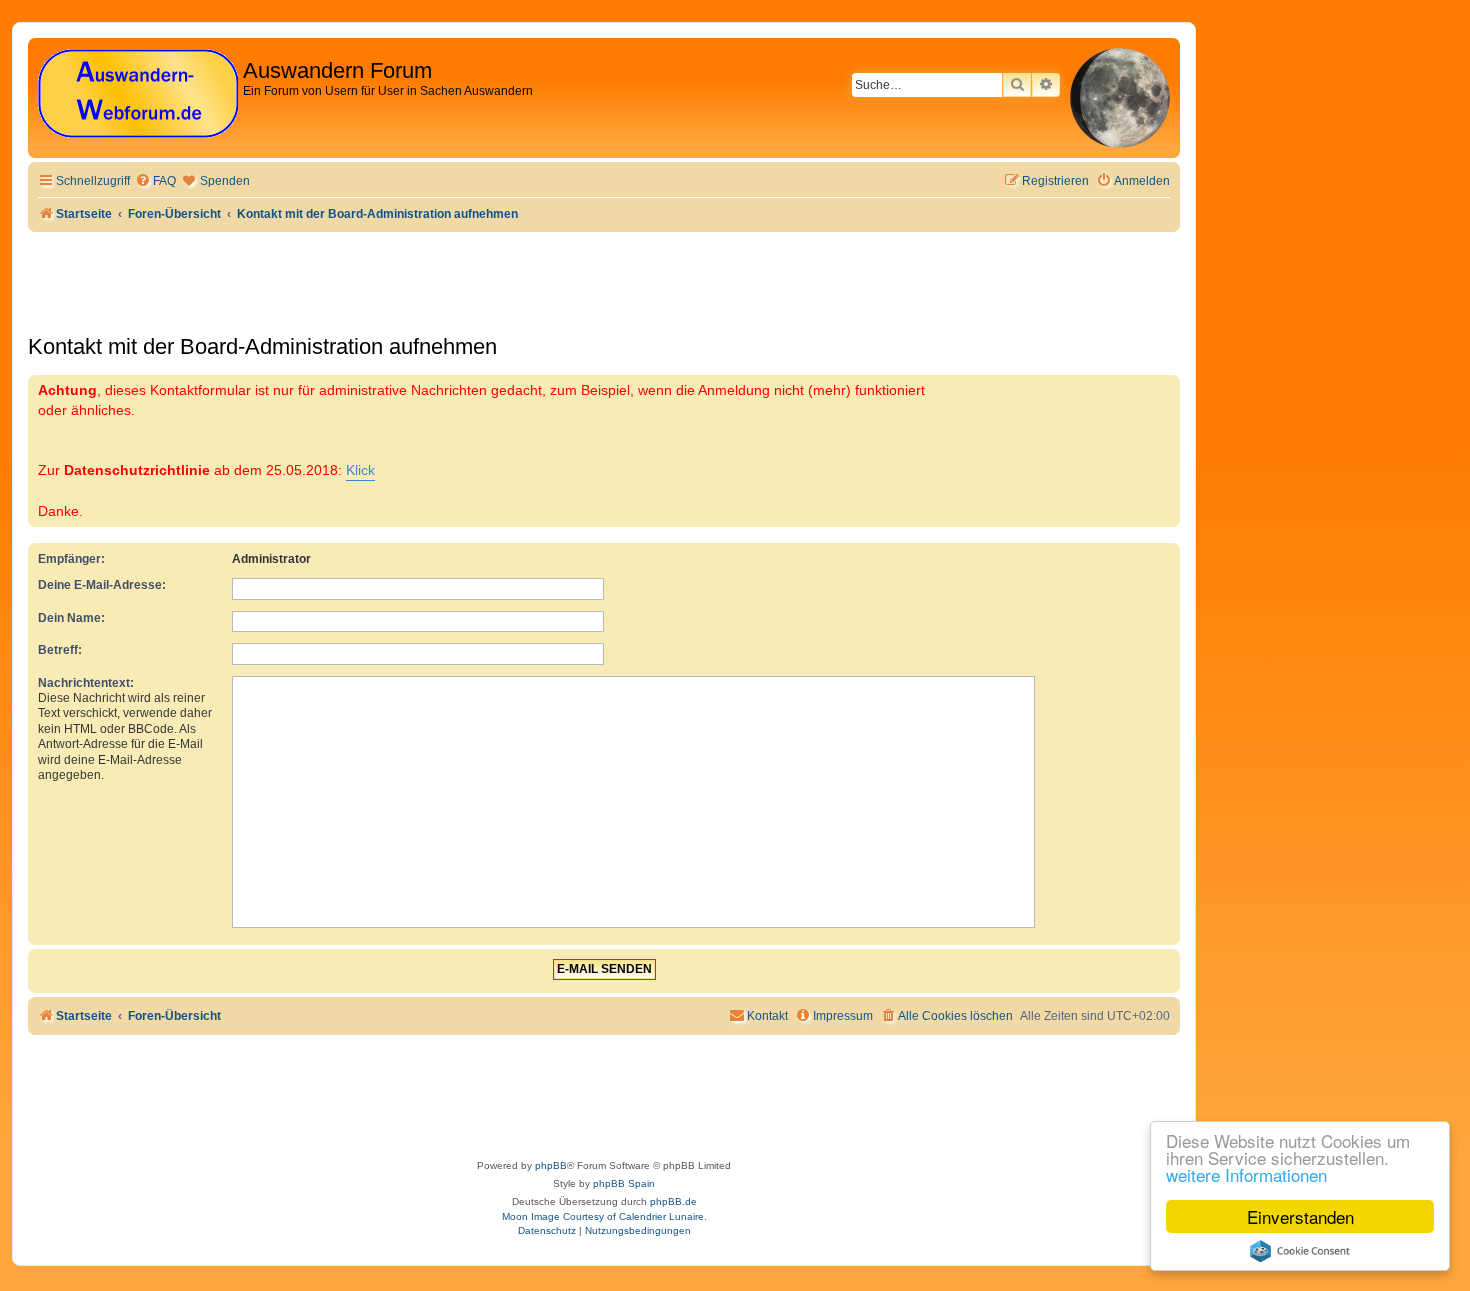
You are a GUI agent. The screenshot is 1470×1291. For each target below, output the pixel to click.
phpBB (551, 1165)
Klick (360, 470)
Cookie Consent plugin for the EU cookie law (1300, 1251)
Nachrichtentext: (86, 683)
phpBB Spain (624, 1183)
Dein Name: (71, 618)
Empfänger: (71, 559)
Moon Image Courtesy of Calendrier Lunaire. (604, 1216)
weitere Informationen (1246, 1174)
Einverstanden (1300, 1216)
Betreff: (60, 650)
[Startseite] (138, 94)
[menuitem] (155, 181)
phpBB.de (673, 1201)
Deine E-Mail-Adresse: (102, 585)
